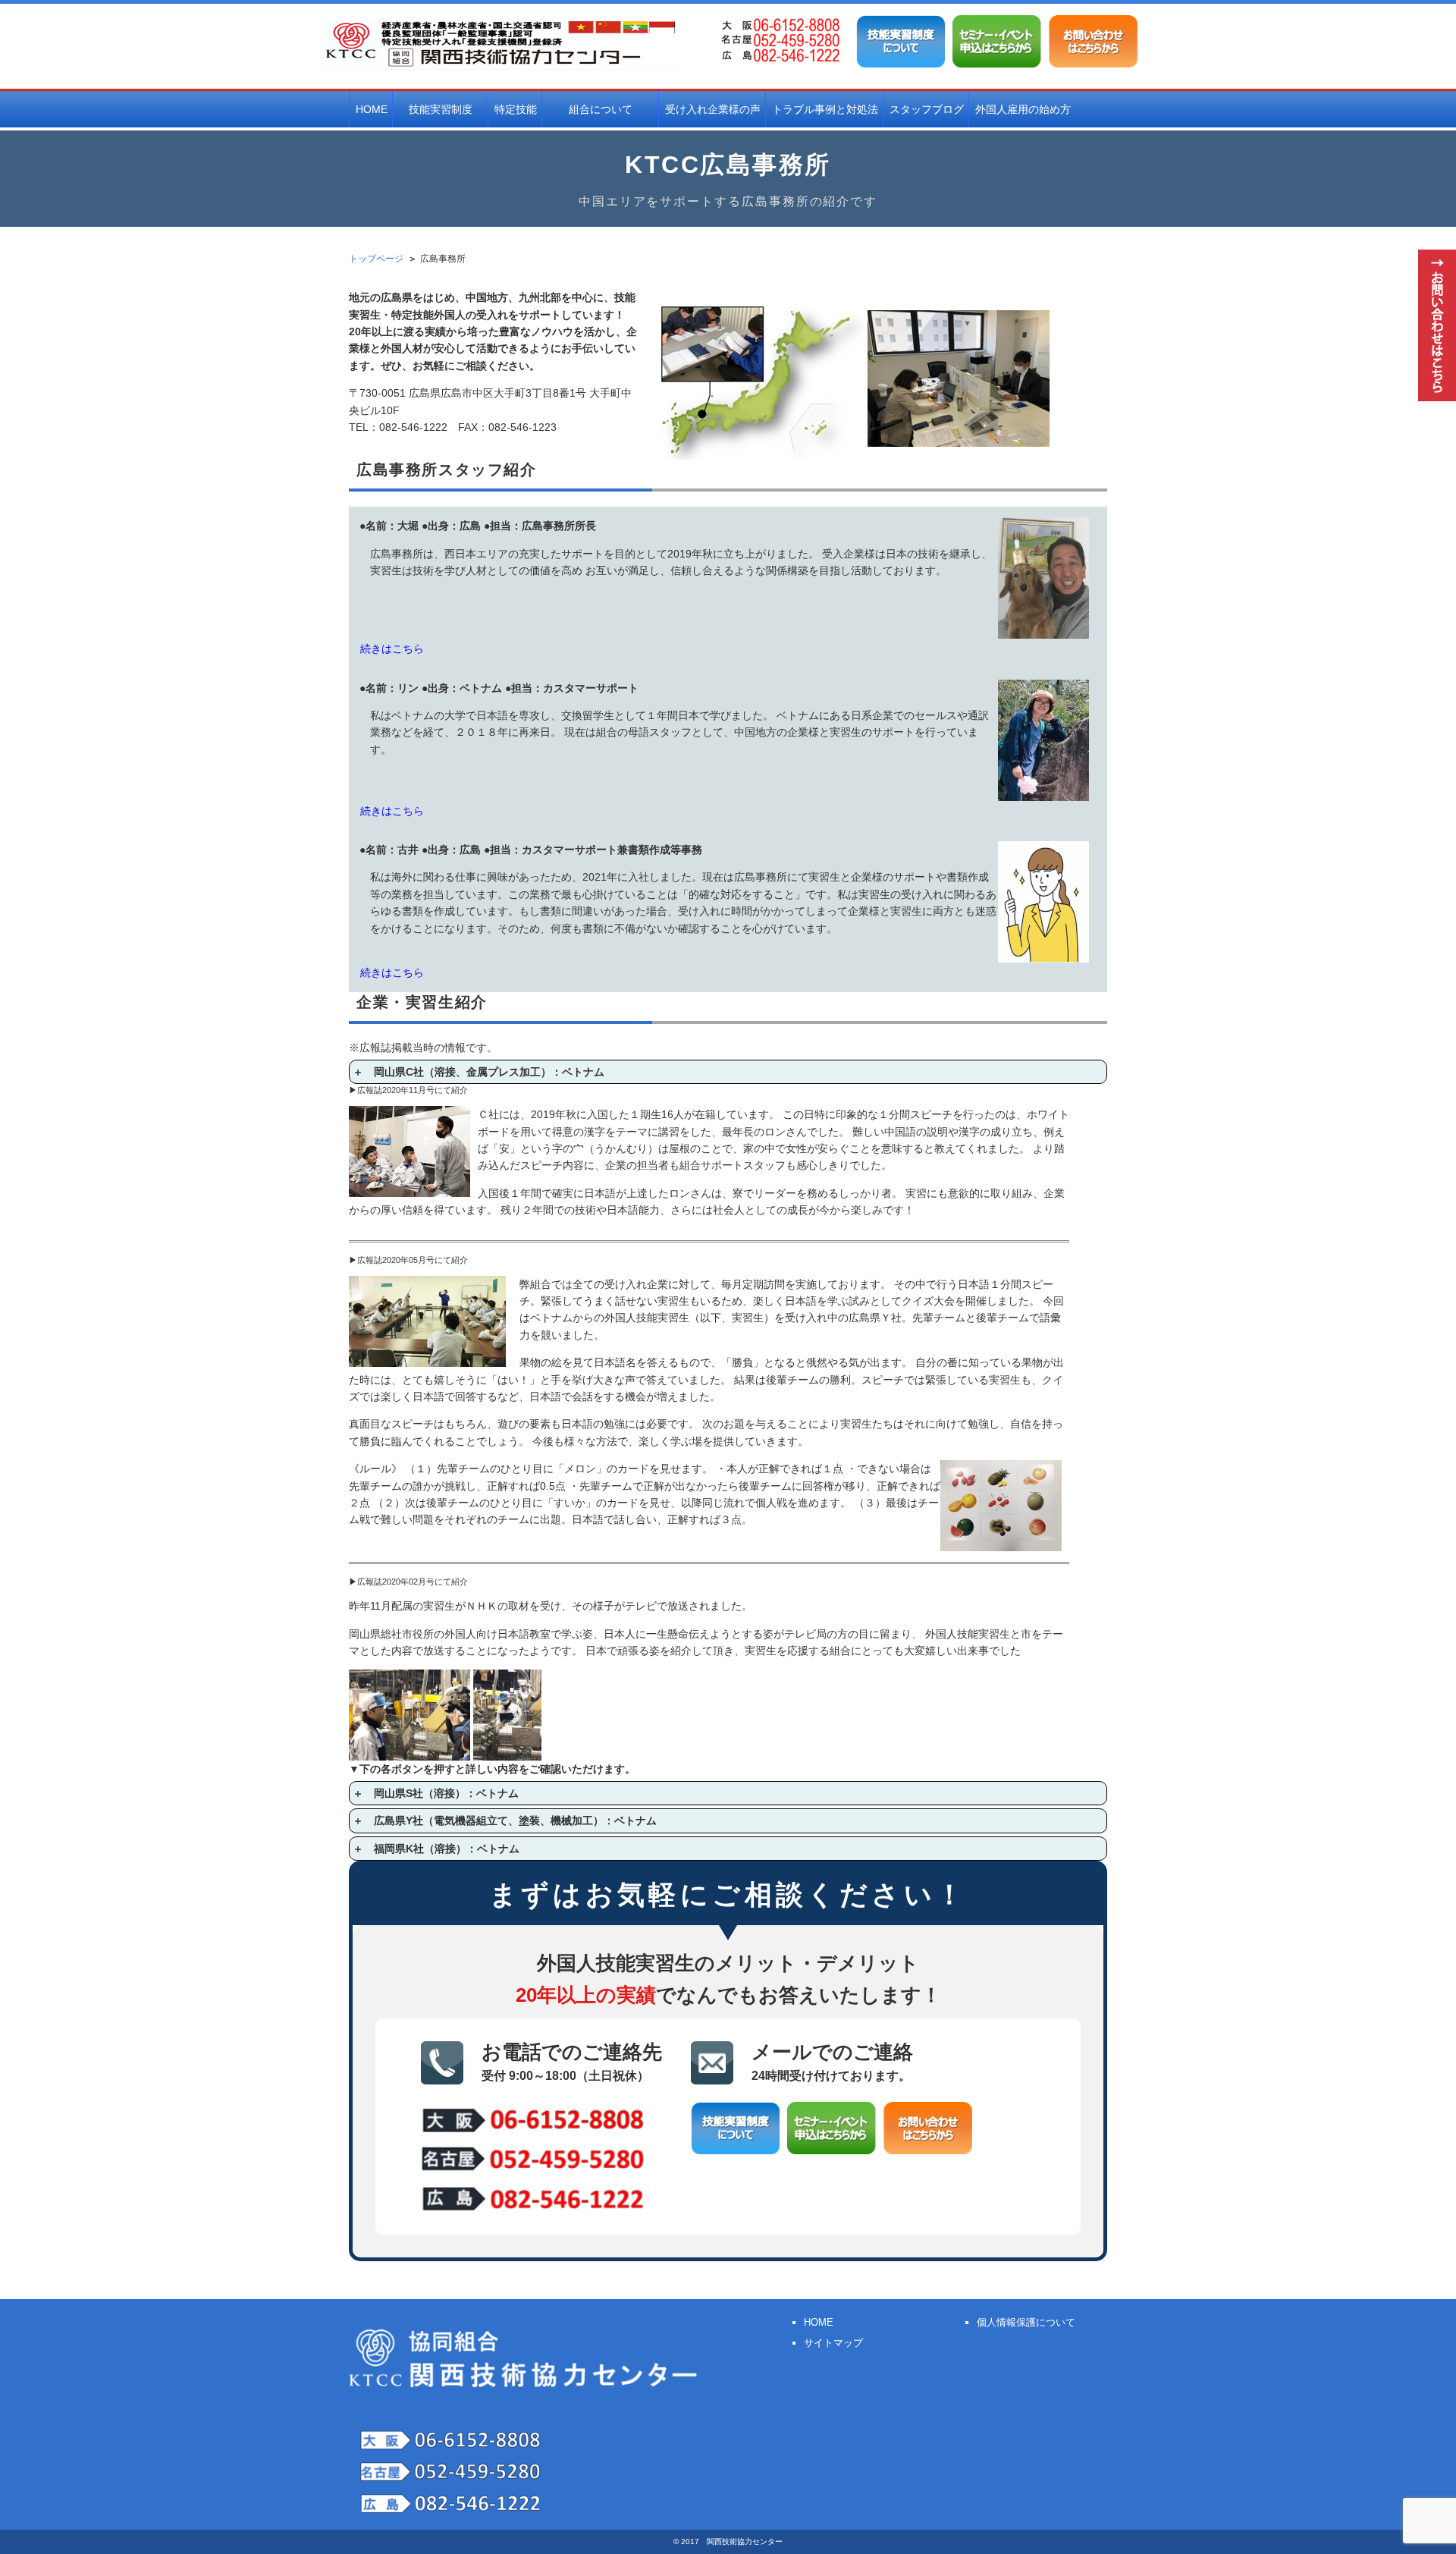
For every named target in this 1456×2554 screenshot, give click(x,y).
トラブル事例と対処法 (825, 109)
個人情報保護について (1026, 2322)
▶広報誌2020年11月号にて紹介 (408, 1090)
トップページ (376, 259)
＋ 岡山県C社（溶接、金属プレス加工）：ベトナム (479, 1072)
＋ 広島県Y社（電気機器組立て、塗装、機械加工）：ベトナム (505, 1820)
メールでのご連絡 (832, 2062)
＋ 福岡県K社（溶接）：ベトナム (436, 1849)
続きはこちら (392, 649)
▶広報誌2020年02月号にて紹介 (408, 1582)
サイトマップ (833, 2343)
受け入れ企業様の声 (713, 109)
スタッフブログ (927, 109)
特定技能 (516, 109)
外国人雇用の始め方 (1023, 109)
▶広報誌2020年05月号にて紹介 (408, 1260)
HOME (372, 109)
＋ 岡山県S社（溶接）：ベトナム (436, 1793)
